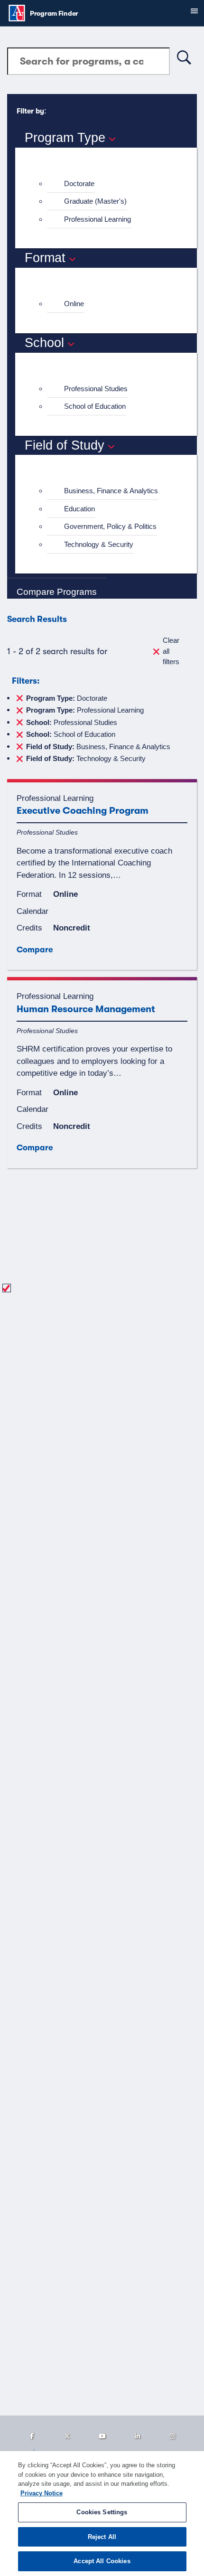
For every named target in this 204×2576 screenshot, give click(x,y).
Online (74, 304)
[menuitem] (110, 184)
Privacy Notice (42, 2493)
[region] (102, 2514)
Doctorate (79, 183)
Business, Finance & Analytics (111, 491)
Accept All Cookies (102, 2561)
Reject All (102, 2537)
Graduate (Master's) (95, 201)
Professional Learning (97, 219)
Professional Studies (96, 389)
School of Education (95, 406)
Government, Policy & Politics (110, 526)
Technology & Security (99, 544)
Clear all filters (171, 651)
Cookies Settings (102, 2512)
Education (79, 509)
